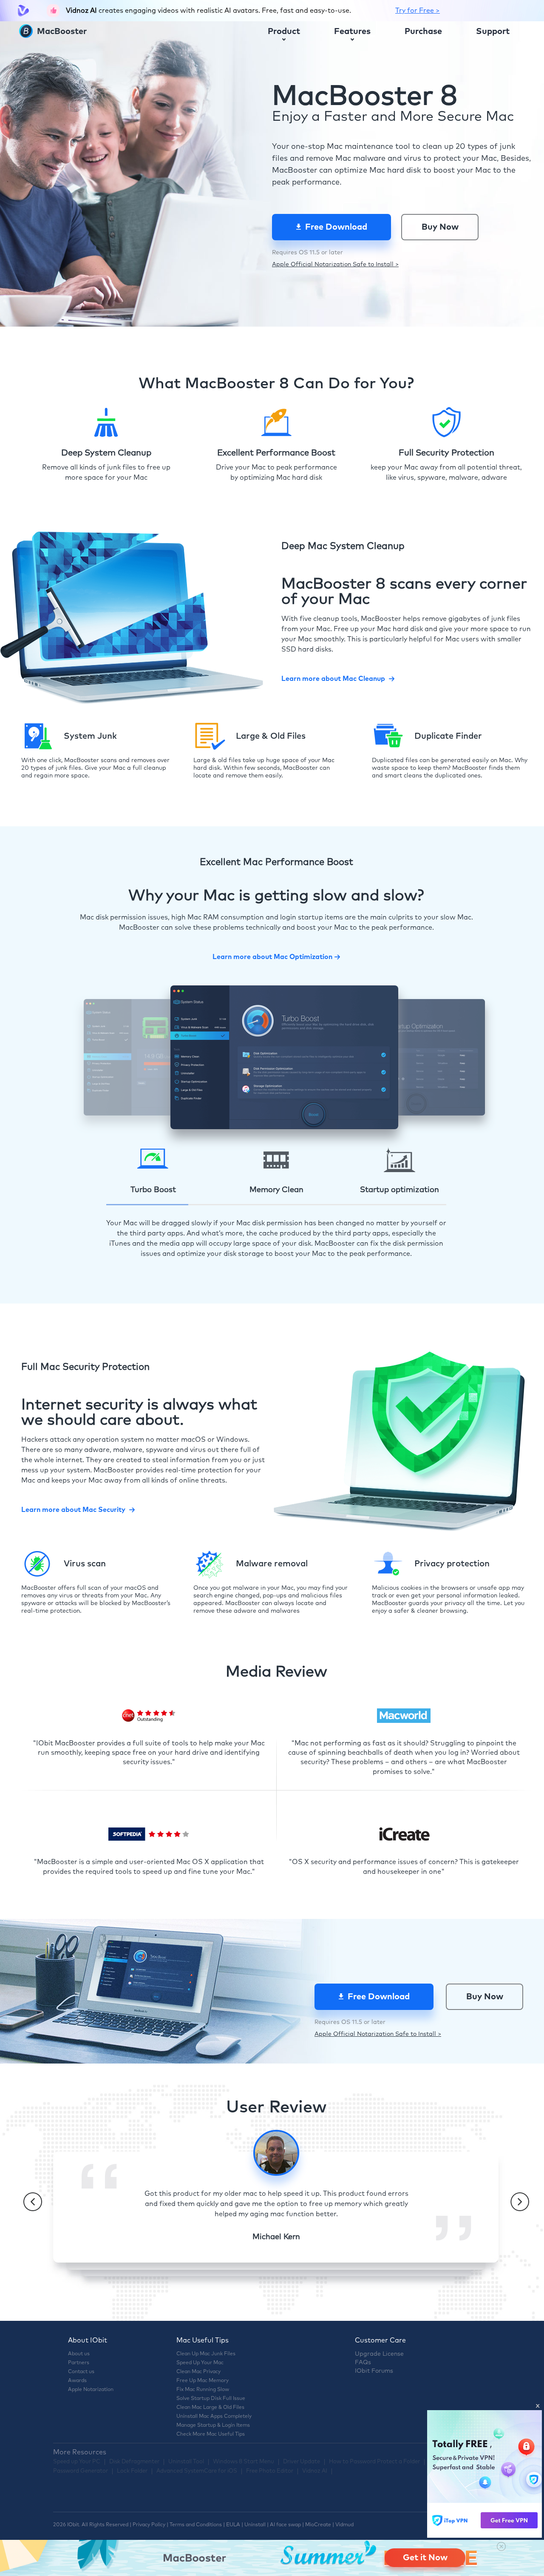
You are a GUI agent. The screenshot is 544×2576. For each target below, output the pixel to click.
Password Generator (81, 2471)
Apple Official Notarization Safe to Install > (335, 265)
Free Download (336, 227)
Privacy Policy (149, 2525)
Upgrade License (379, 2354)
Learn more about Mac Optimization (272, 957)
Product (284, 31)
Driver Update (302, 2462)
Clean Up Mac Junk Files (206, 2354)
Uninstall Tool (186, 2462)
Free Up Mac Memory (203, 2381)
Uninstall (255, 2525)
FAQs (363, 2363)
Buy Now (440, 227)
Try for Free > (418, 11)
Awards (77, 2381)
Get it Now (425, 2558)
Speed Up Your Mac (200, 2363)
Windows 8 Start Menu (244, 2462)
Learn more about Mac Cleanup (333, 679)
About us (79, 2354)
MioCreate (318, 2525)
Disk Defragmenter (134, 2462)
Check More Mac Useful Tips (211, 2434)
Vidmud (344, 2525)
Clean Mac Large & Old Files (210, 2408)
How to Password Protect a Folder (374, 2462)
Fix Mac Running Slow (203, 2390)
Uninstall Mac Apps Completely (214, 2417)
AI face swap (285, 2525)
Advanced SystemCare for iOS (197, 2471)
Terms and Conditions (196, 2525)
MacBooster (61, 31)
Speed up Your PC (77, 2462)
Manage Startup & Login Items (213, 2425)
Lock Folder (132, 2471)
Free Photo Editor (270, 2471)
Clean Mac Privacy (198, 2372)
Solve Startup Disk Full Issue (211, 2399)
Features (352, 31)
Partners (79, 2363)
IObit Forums (374, 2371)
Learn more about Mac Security (73, 1510)
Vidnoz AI (315, 2471)
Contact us (81, 2372)
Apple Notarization (91, 2390)
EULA (233, 2525)
